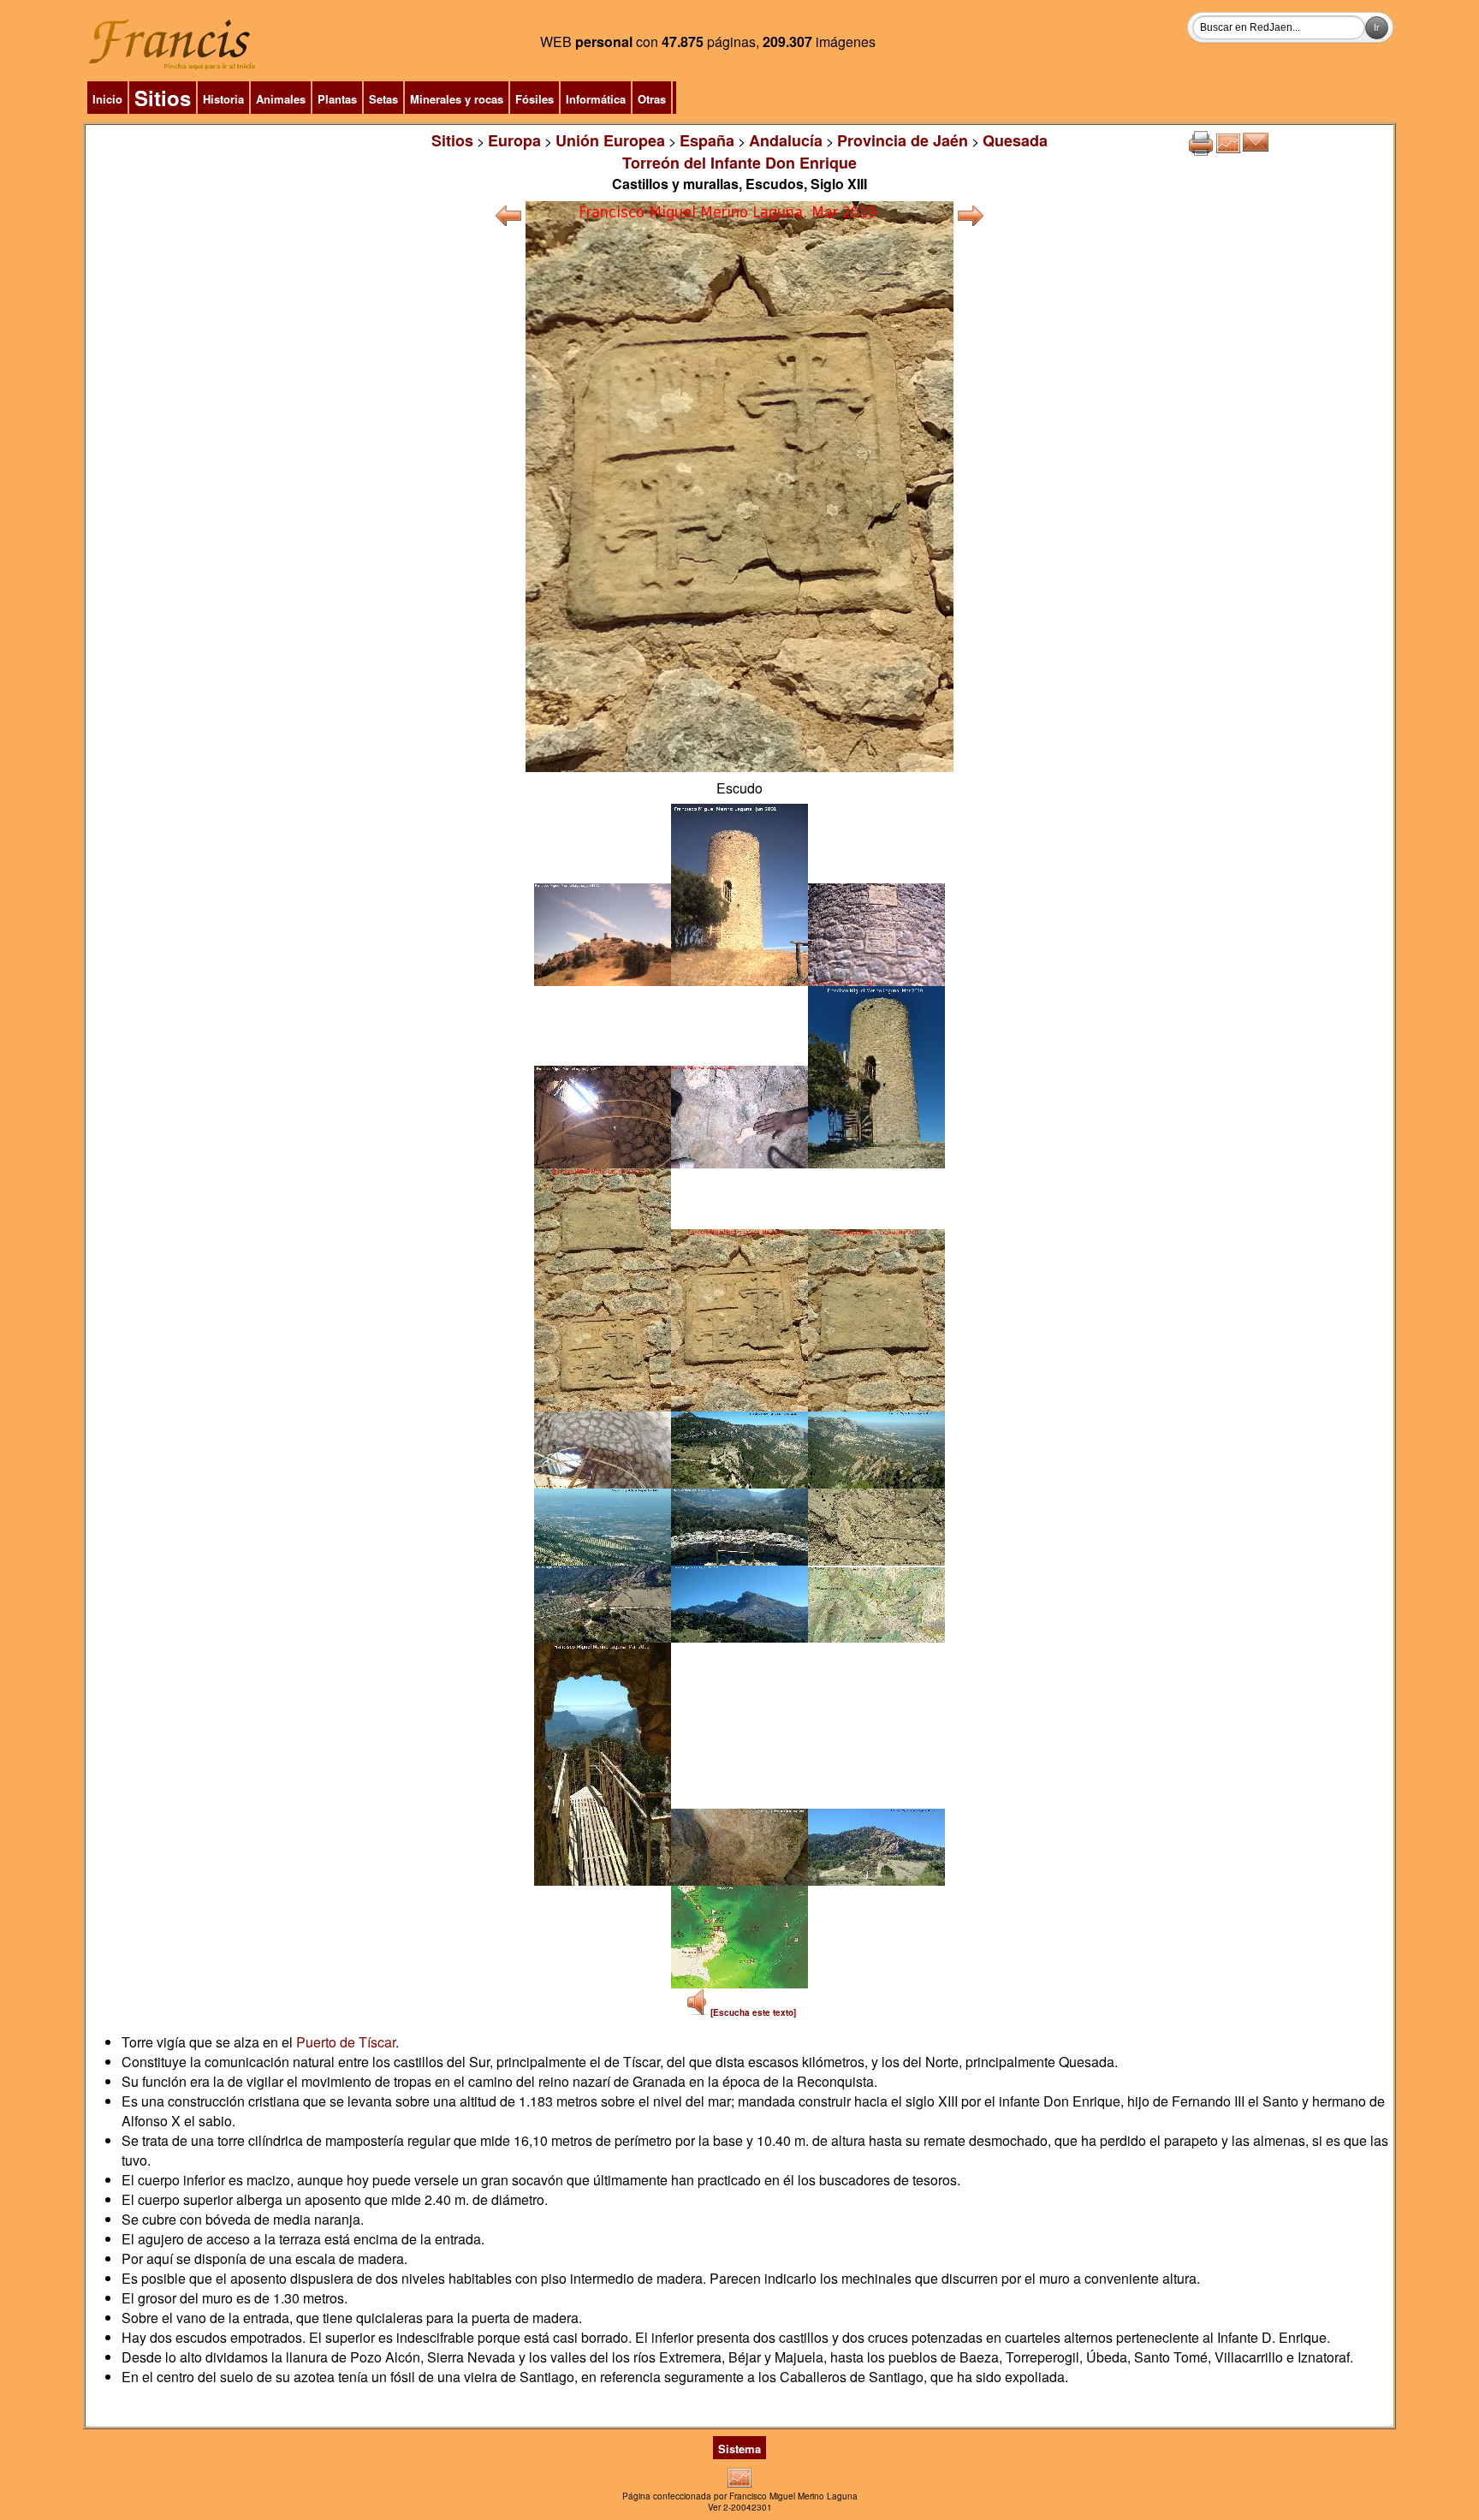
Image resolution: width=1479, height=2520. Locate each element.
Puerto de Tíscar (346, 2042)
